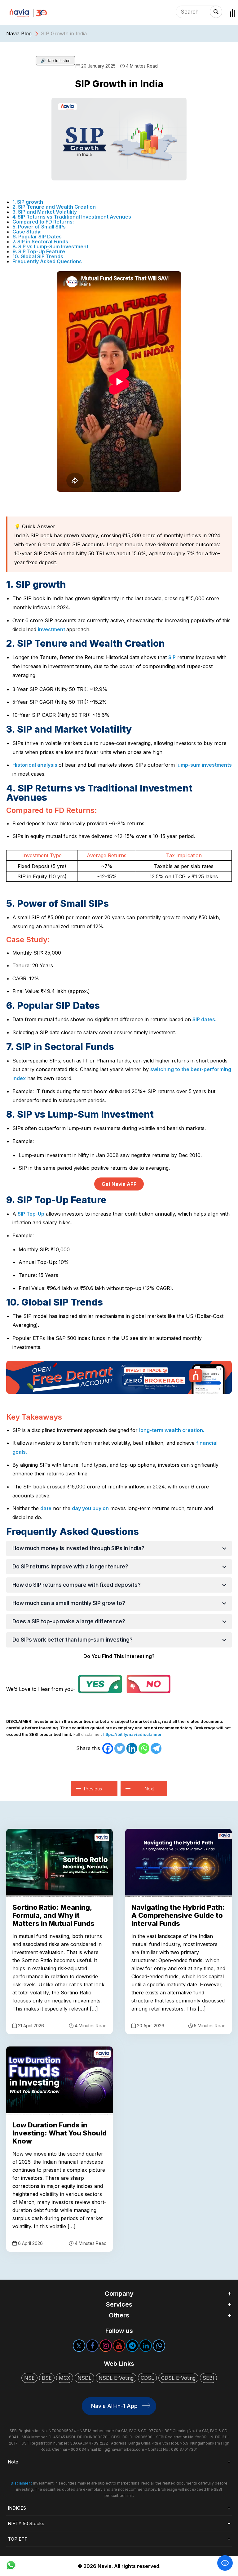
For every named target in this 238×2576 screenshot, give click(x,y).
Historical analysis (35, 765)
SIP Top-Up (31, 1214)
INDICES (17, 2508)
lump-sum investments (204, 765)
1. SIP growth (28, 202)
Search (216, 12)
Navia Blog (19, 33)
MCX (65, 2378)
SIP (172, 657)
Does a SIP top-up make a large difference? (69, 1621)
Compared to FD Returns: (43, 222)
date (46, 1508)
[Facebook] (108, 1748)
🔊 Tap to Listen (55, 61)
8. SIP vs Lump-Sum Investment (50, 246)
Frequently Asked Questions (47, 261)
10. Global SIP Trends (38, 256)
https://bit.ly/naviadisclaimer (132, 1734)
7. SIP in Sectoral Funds (40, 242)
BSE (47, 2378)
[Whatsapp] (144, 1748)
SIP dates (204, 1019)
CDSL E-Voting (178, 2378)
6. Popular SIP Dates (37, 237)
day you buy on (90, 1508)
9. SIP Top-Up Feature (39, 251)
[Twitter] (120, 1748)
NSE (29, 2378)
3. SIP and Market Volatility (45, 212)
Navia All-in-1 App (114, 2406)
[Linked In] (146, 2346)
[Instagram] (106, 2346)
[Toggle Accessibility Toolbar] (225, 2563)
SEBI (208, 2378)
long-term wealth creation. (172, 1430)
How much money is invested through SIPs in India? (78, 1548)
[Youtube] (119, 2346)
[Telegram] (156, 1748)
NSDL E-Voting (116, 2378)
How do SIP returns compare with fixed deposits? (77, 1585)
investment (52, 629)
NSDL (84, 2378)
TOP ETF (18, 2539)
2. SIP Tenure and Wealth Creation (54, 207)
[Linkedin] (132, 1748)
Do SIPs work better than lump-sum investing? (73, 1640)
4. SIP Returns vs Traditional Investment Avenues (72, 217)
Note (13, 2462)
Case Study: (27, 232)
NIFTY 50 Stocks (26, 2523)
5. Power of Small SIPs (39, 227)
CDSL (147, 2378)
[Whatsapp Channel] (159, 2346)
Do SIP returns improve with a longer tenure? (70, 1567)
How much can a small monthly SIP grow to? (69, 1603)
